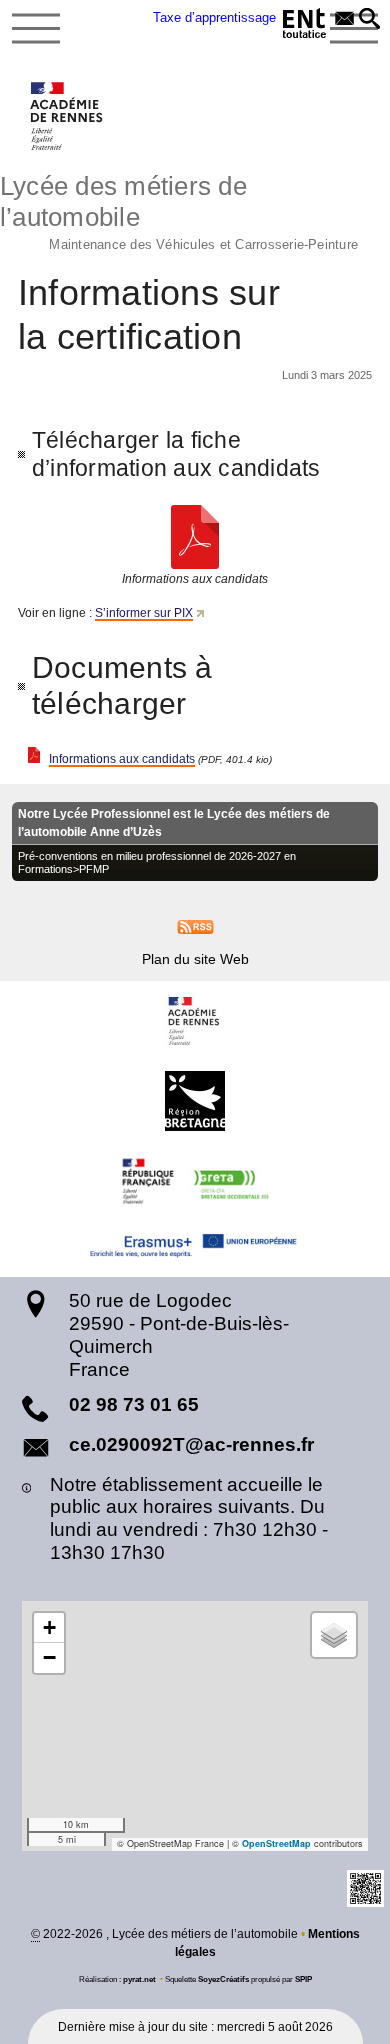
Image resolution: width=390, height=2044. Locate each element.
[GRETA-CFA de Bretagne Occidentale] (195, 1181)
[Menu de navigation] (36, 29)
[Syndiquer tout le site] (195, 926)
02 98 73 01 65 (134, 1404)
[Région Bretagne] (195, 1101)
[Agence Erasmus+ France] (195, 1249)
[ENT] (305, 26)
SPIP (303, 1979)
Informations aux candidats (122, 759)
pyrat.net (139, 1979)
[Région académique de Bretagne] (195, 1021)
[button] (369, 20)
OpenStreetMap (276, 1843)
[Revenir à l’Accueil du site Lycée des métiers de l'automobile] (67, 116)
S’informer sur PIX (144, 613)
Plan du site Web (195, 959)
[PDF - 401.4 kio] (195, 537)
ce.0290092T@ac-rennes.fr (191, 1444)
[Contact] (344, 20)
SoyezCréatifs (223, 1979)
